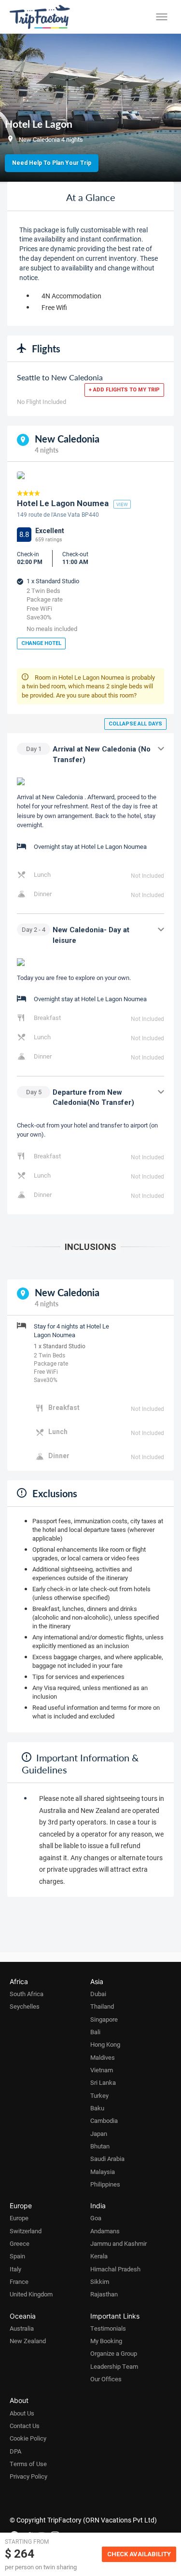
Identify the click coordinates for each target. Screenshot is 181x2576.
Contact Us (25, 2426)
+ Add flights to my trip (124, 390)
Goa (96, 2218)
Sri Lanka (103, 2082)
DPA (15, 2451)
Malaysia (103, 2172)
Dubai (98, 1994)
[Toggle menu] (162, 17)
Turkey (99, 2095)
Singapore (104, 2019)
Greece (20, 2243)
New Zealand (28, 2341)
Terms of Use (28, 2464)
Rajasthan (104, 2294)
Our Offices (106, 2379)
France (19, 2281)
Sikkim (100, 2281)
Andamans (105, 2231)
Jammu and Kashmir (118, 2243)
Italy (15, 2269)
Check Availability (139, 2554)
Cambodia (104, 2120)
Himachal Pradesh (115, 2269)
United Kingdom (31, 2294)
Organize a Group (114, 2353)
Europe (19, 2218)
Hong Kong (105, 2044)
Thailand (102, 2006)
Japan (99, 2133)
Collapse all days (135, 724)
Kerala (99, 2256)
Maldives (103, 2057)
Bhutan (100, 2146)
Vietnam (102, 2070)
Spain (17, 2256)
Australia (22, 2328)
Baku (97, 2108)
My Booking (106, 2341)
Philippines (105, 2184)
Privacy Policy (28, 2476)
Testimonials (108, 2328)
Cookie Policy (28, 2438)
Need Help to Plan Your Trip (52, 163)
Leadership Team (114, 2366)
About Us (22, 2413)
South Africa (27, 1994)
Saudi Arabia (107, 2159)
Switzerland (26, 2231)
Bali (95, 2032)
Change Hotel (41, 643)
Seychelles (25, 2006)
